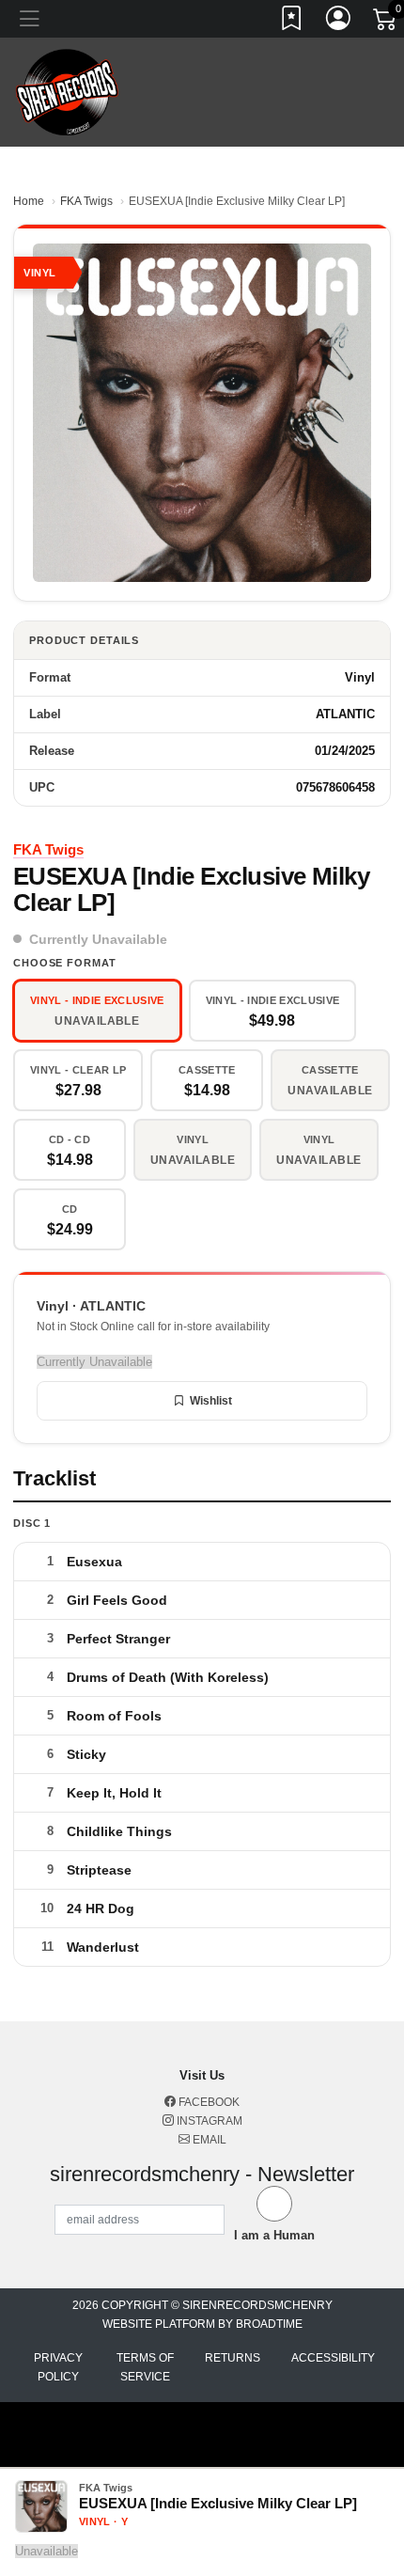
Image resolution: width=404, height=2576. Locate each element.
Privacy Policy (58, 2367)
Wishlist (211, 1401)
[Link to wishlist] (292, 22)
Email (208, 2140)
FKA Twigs (86, 201)
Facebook (208, 2102)
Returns (233, 2358)
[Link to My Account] (339, 22)
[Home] (67, 91)
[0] (386, 23)
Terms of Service (145, 2367)
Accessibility (333, 2358)
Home (29, 201)
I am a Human (274, 2235)
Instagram (208, 2121)
